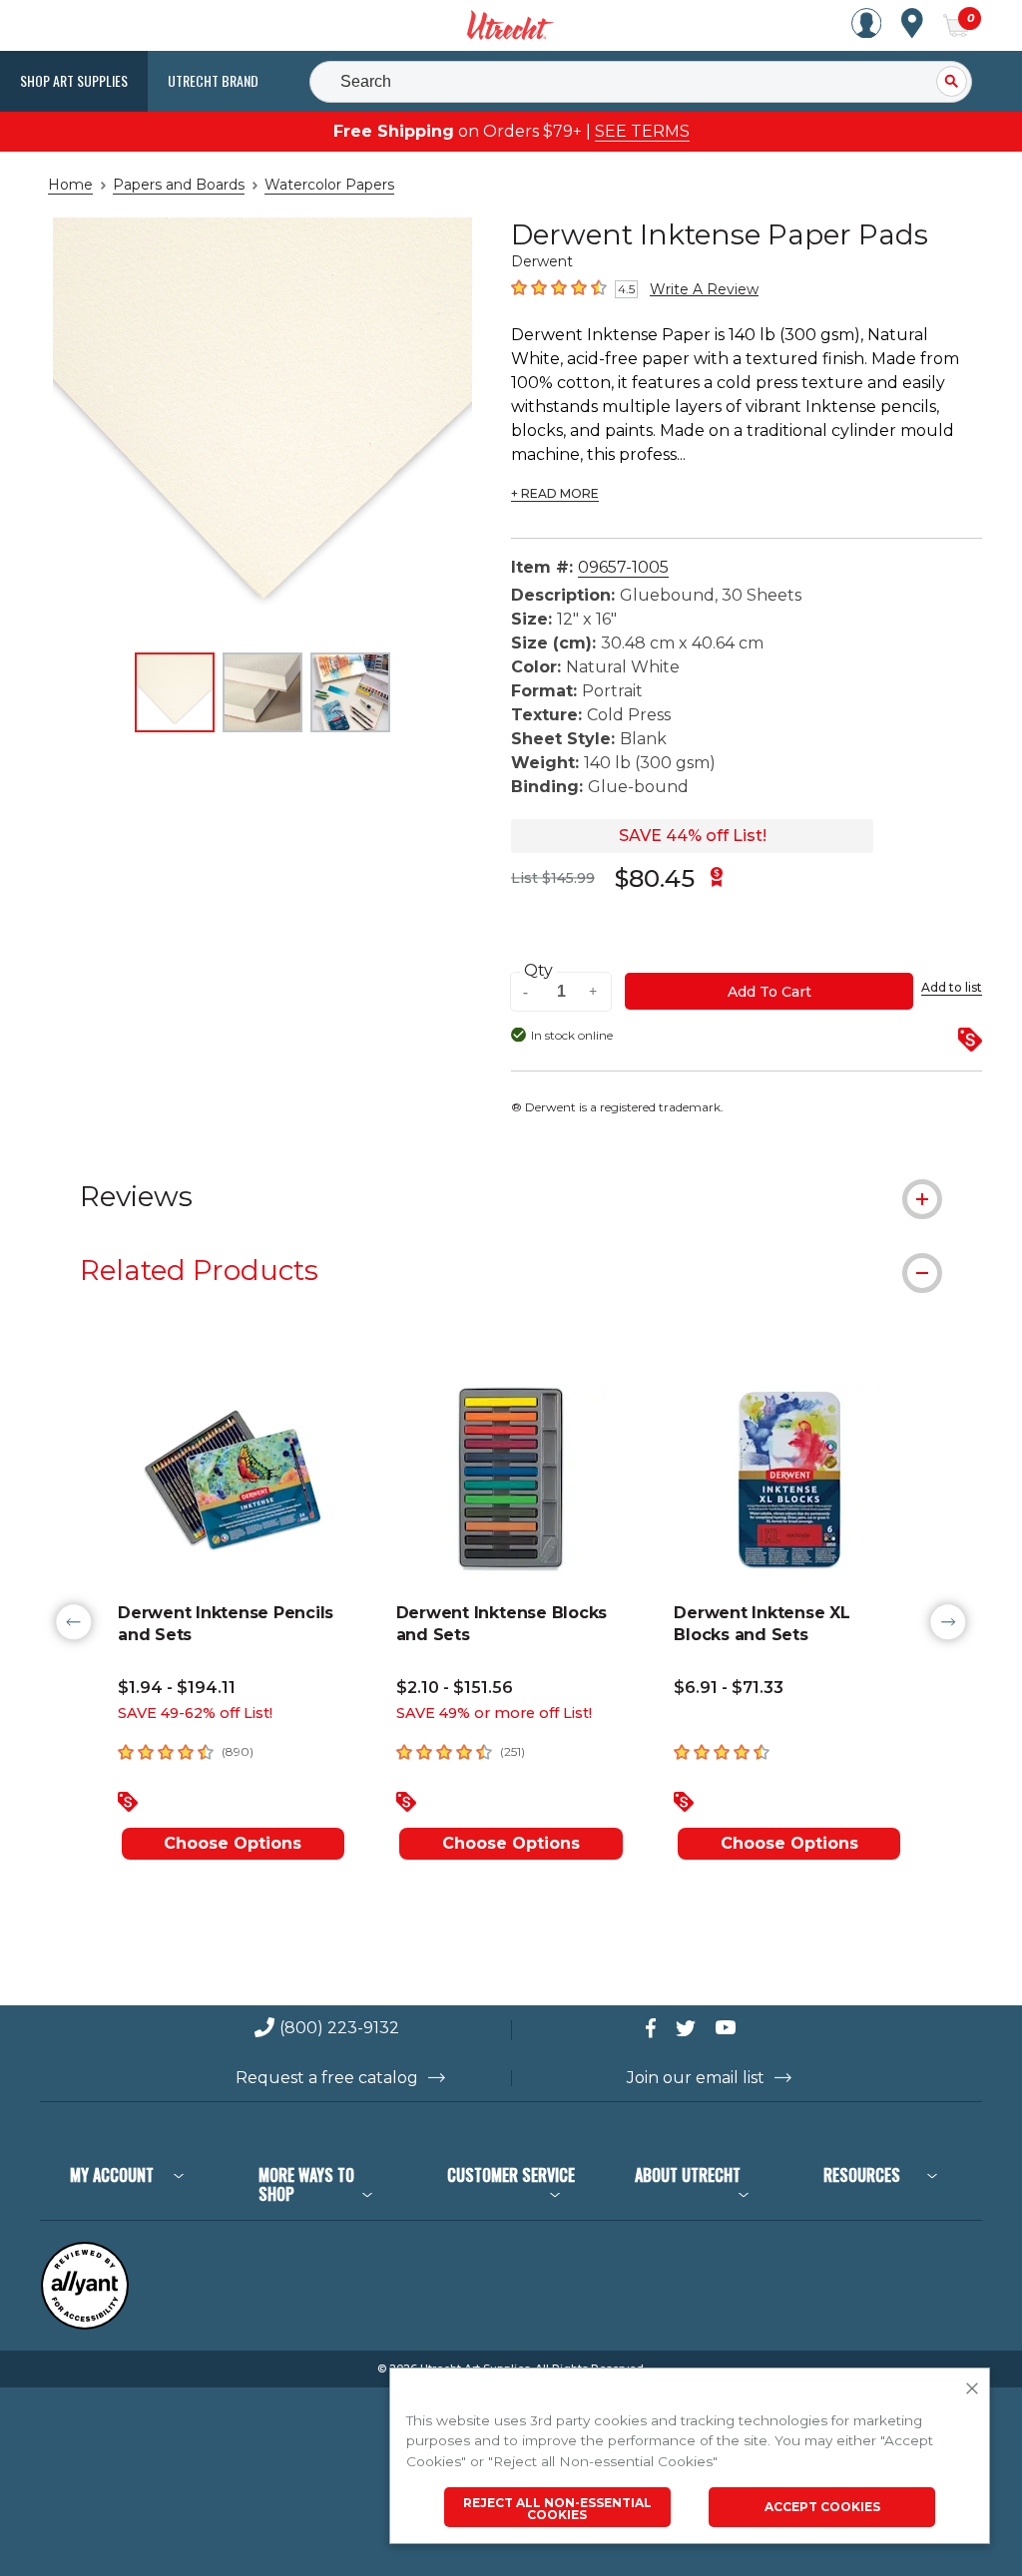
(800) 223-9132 (339, 2029)
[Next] (948, 1622)
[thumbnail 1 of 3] (175, 692)
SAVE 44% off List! (693, 836)
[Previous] (74, 1622)
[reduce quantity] (528, 991)
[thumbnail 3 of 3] (350, 692)
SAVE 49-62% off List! (195, 1713)
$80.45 (655, 878)
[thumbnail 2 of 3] (262, 692)
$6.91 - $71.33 (729, 1688)
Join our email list (696, 2078)
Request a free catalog (327, 2078)
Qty (538, 971)
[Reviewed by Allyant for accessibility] (85, 2325)
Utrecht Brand (213, 80)
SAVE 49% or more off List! (494, 1713)
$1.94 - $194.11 (177, 1688)
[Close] (972, 2389)
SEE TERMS (642, 131)
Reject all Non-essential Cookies (557, 2509)
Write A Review (704, 289)
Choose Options (233, 1843)
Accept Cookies (822, 2507)
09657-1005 (623, 567)
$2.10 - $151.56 (455, 1688)
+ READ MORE (555, 494)
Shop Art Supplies (74, 80)
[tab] (511, 1196)
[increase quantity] (594, 991)
